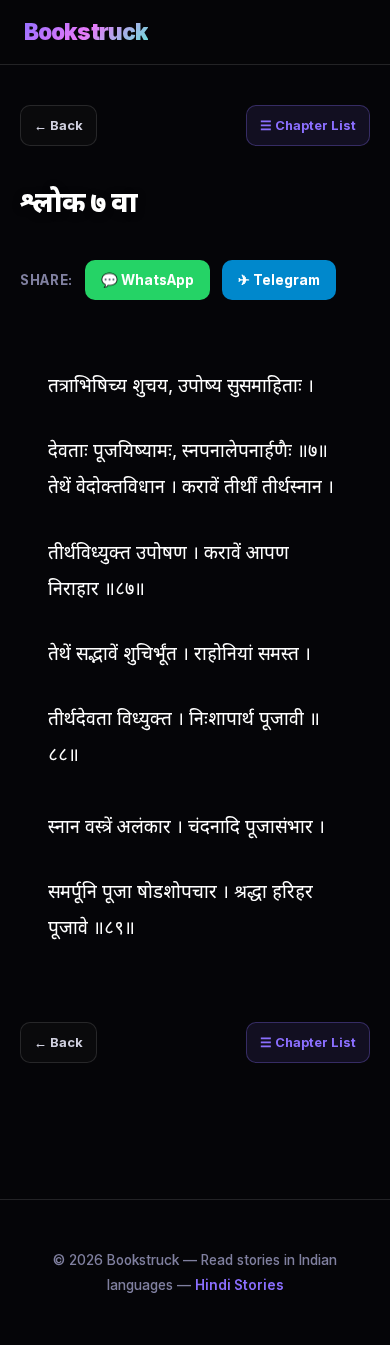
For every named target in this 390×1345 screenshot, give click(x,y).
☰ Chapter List (308, 125)
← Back (58, 125)
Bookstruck (86, 31)
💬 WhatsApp (147, 280)
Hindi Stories (239, 1285)
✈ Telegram (279, 280)
